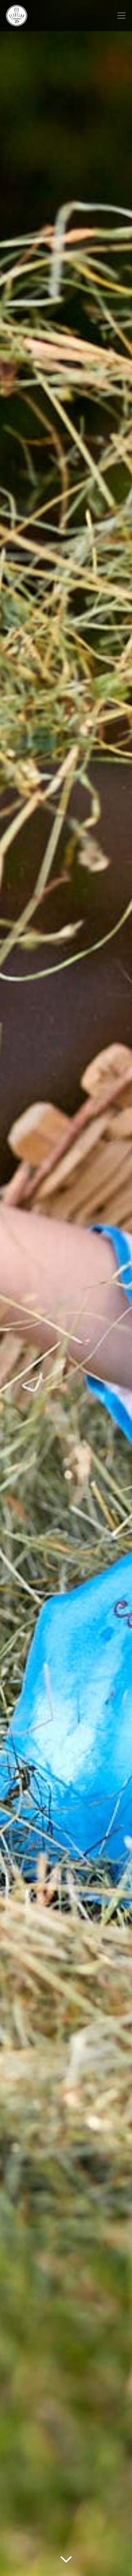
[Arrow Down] (66, 2564)
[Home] (17, 16)
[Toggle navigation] (122, 16)
